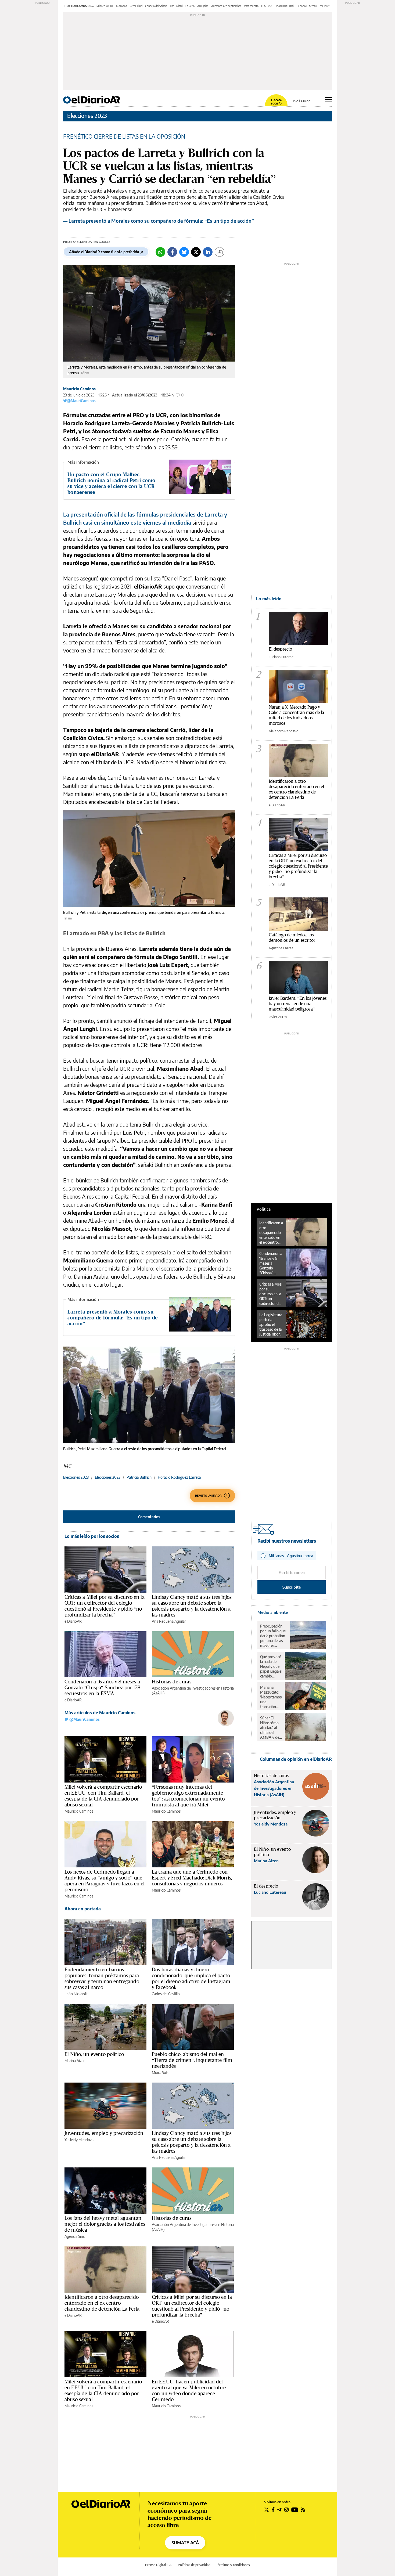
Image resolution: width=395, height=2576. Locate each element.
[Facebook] (172, 252)
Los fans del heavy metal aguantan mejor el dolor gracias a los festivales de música (105, 2224)
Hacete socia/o (276, 102)
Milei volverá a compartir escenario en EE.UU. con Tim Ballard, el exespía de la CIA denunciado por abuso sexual (103, 1796)
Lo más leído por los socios (92, 1536)
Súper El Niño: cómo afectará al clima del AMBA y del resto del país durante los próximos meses (271, 1728)
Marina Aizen (75, 2061)
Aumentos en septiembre (226, 6)
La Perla (190, 6)
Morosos (122, 6)
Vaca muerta (251, 6)
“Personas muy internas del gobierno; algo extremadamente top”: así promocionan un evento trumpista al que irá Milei (188, 1796)
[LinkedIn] (208, 252)
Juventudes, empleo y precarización (104, 2133)
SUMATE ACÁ (185, 2543)
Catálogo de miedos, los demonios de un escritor (292, 937)
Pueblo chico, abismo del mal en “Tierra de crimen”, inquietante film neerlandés (192, 2060)
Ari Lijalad (203, 6)
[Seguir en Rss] (303, 2510)
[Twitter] (196, 252)
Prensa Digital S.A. (159, 2565)
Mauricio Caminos (79, 389)
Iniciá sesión (302, 101)
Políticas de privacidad (194, 2565)
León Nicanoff (76, 1994)
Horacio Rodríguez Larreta (179, 1477)
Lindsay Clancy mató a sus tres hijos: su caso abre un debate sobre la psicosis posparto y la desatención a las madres (192, 1606)
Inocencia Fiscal (285, 6)
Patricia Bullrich (139, 1477)
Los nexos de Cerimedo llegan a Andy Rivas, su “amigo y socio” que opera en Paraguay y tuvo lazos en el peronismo (105, 1881)
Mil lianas (325, 6)
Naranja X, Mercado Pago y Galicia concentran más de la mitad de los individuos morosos (296, 715)
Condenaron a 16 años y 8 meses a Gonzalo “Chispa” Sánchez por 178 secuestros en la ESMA (102, 1687)
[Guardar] (220, 252)
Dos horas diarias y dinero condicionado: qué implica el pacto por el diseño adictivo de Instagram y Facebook (191, 1978)
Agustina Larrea (281, 948)
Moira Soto (161, 2072)
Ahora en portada (83, 1909)
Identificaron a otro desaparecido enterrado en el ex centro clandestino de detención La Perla (102, 2303)
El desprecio (280, 649)
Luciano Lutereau (307, 6)
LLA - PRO (267, 6)
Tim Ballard (176, 6)
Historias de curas (172, 1682)
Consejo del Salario (156, 6)
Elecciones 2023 (87, 116)
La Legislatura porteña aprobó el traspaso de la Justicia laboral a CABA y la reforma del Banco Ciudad (271, 1325)
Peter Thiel (136, 6)
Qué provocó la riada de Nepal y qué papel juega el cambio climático (271, 1666)
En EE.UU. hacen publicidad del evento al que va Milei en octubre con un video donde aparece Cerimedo (189, 2390)
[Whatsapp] (160, 252)
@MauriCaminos (81, 401)
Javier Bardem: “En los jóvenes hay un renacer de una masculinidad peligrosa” (298, 1003)
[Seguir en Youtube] (295, 2510)
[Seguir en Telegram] (279, 2510)
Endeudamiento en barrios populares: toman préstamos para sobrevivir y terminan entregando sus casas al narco (102, 1978)
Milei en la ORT (105, 6)
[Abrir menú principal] (328, 100)
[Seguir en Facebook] (273, 2510)
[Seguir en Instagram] (286, 2510)
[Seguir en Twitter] (267, 2510)
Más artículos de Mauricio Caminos (100, 1713)
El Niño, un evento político (94, 2054)
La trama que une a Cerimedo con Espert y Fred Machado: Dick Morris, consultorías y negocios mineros (192, 1878)
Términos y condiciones (233, 2565)
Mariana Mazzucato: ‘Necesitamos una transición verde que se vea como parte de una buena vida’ (271, 1697)
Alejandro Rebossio (283, 731)
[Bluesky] (184, 252)
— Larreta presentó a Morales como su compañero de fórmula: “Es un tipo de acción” (159, 221)
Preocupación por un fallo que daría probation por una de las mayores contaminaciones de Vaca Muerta (274, 1636)
